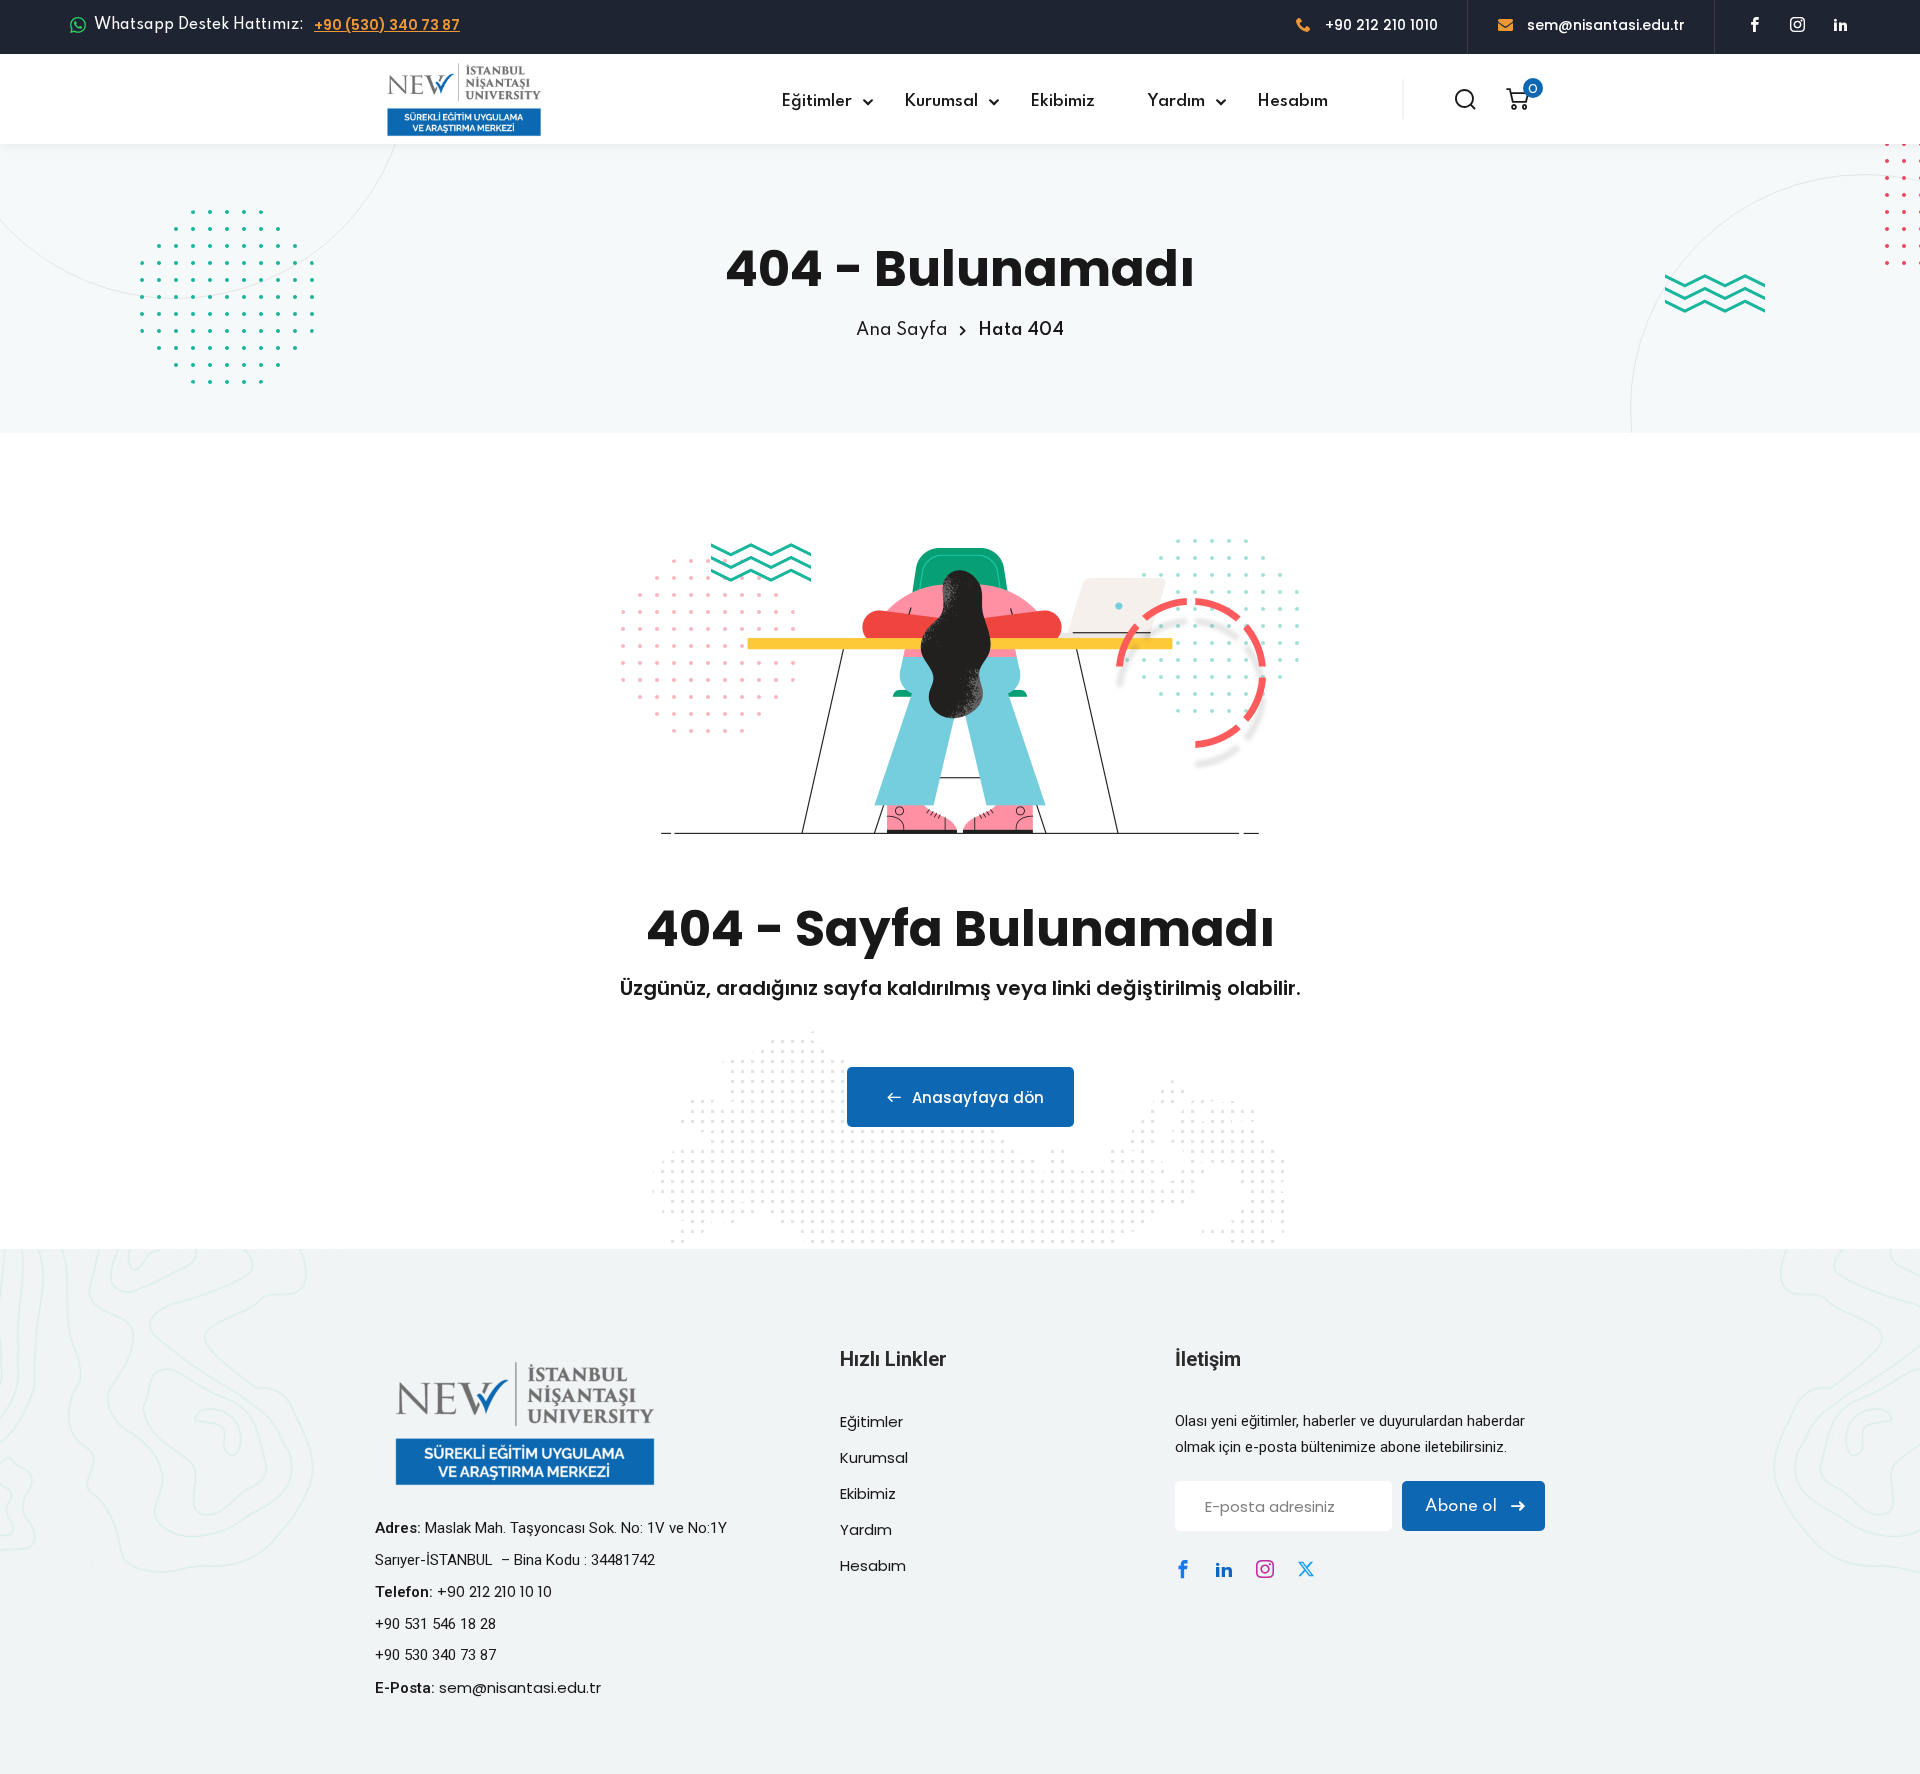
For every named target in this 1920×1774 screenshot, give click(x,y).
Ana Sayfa (902, 330)
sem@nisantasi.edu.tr (1604, 25)
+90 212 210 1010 (1379, 25)
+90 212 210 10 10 (494, 1591)
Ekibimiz (1062, 101)
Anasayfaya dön (978, 1097)
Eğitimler (816, 101)
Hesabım (1292, 101)
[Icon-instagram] (1265, 1569)
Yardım (1176, 101)
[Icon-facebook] (1183, 1569)
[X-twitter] (1306, 1569)
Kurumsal (941, 101)
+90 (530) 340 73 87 (387, 25)
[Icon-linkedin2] (1224, 1569)
